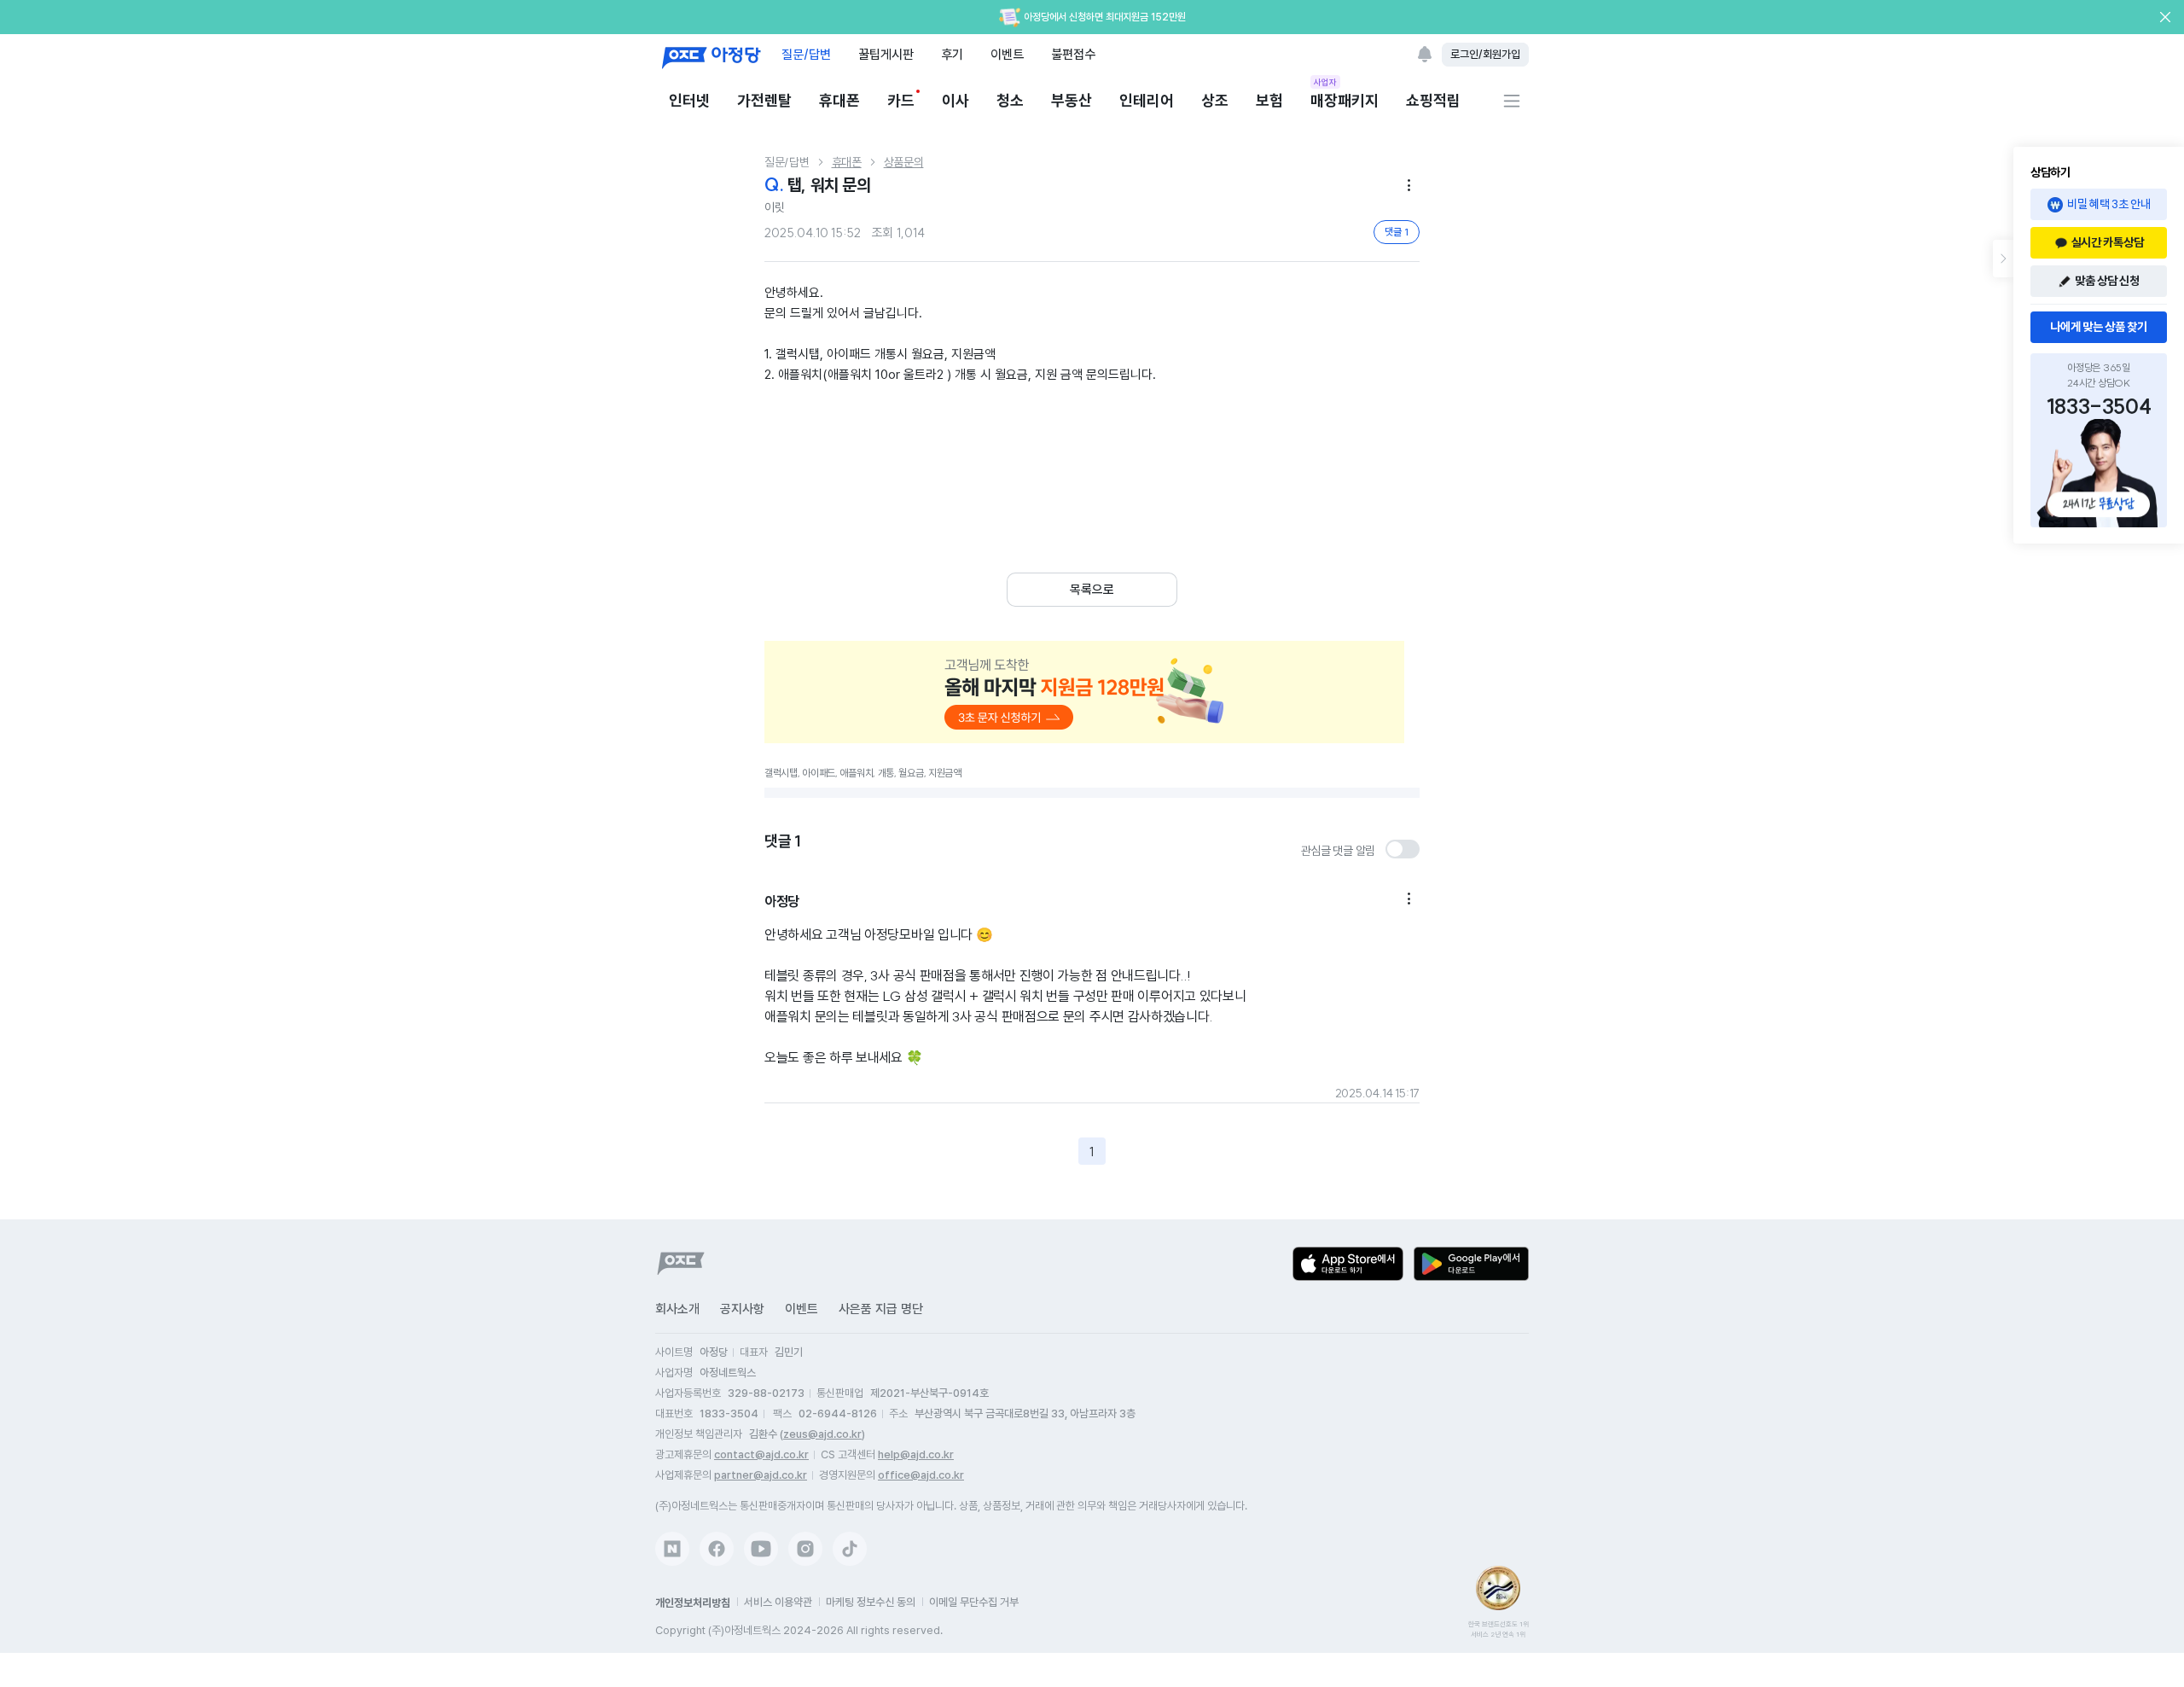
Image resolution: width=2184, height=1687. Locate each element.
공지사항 (742, 1309)
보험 (1269, 100)
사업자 (1325, 82)
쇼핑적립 (1433, 100)
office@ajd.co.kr (921, 1475)
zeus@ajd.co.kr (822, 1434)
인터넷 (689, 100)
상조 (1215, 100)
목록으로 (1092, 590)
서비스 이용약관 (778, 1602)
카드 (901, 100)
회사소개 (677, 1309)
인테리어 (1147, 100)
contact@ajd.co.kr (761, 1454)
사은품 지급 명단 (881, 1309)
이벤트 (1007, 54)
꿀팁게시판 (886, 54)
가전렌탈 (764, 100)
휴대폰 (839, 100)
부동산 (1072, 100)
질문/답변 (806, 54)
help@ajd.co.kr (916, 1454)
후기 (952, 54)
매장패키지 (1345, 99)
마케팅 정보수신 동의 (871, 1602)
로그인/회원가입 (1485, 54)
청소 (1010, 100)
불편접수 (1073, 54)
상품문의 (904, 162)
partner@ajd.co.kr (761, 1475)
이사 (955, 100)
